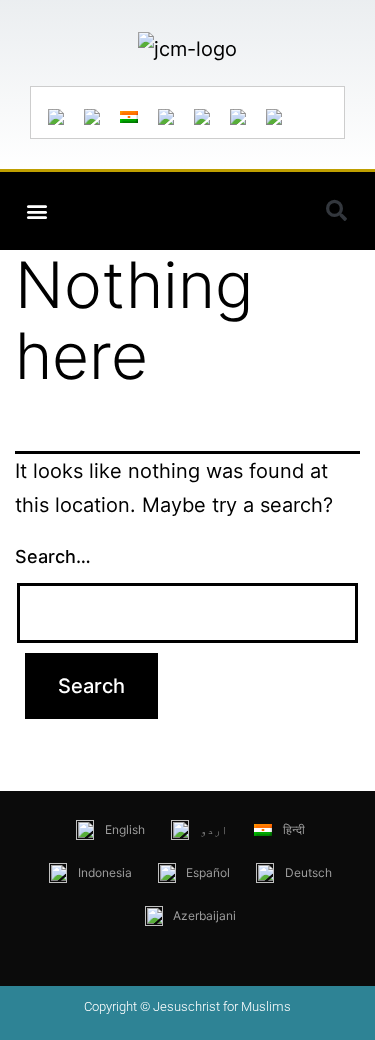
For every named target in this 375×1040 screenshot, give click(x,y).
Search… (53, 556)
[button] (36, 211)
